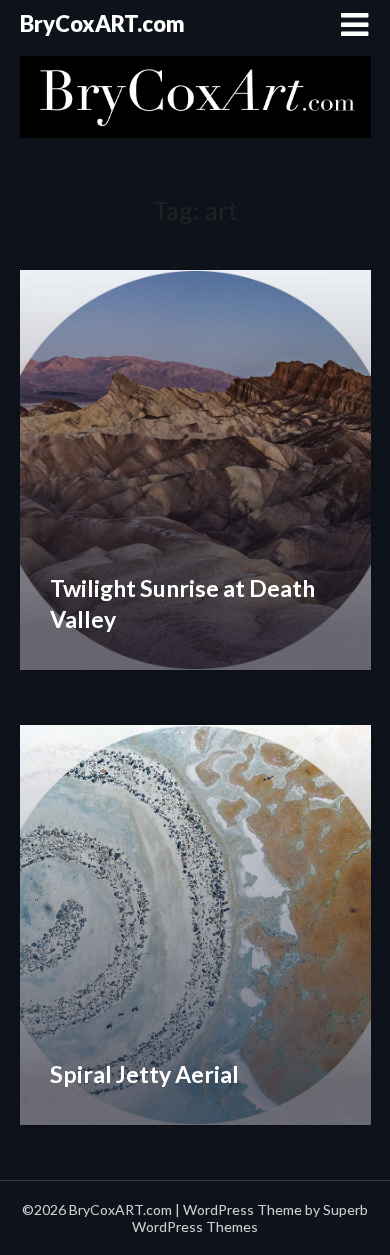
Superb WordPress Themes (250, 1218)
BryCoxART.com (102, 23)
